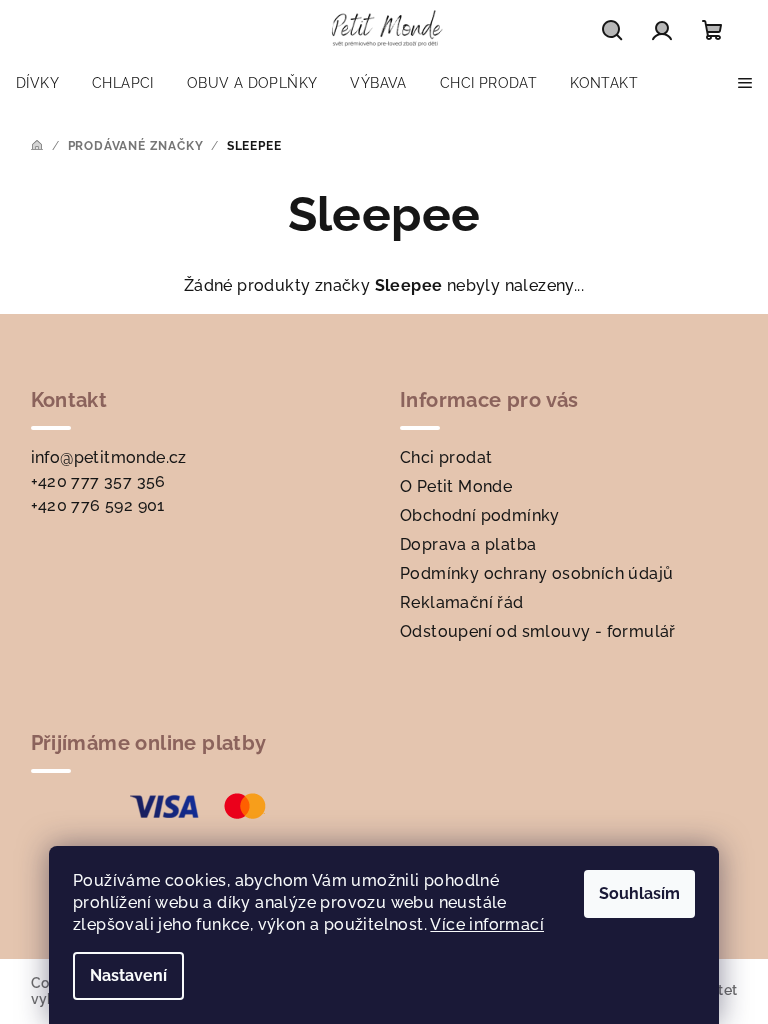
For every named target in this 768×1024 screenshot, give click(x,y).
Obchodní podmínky (480, 515)
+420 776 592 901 (98, 505)
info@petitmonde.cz (109, 457)
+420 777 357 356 (98, 481)
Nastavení (128, 975)
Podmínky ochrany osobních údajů (536, 573)
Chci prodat (446, 457)
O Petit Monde (456, 486)
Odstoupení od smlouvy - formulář (538, 631)
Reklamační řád (462, 602)
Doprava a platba (468, 544)
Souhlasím (639, 893)
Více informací (487, 924)
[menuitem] (37, 83)
